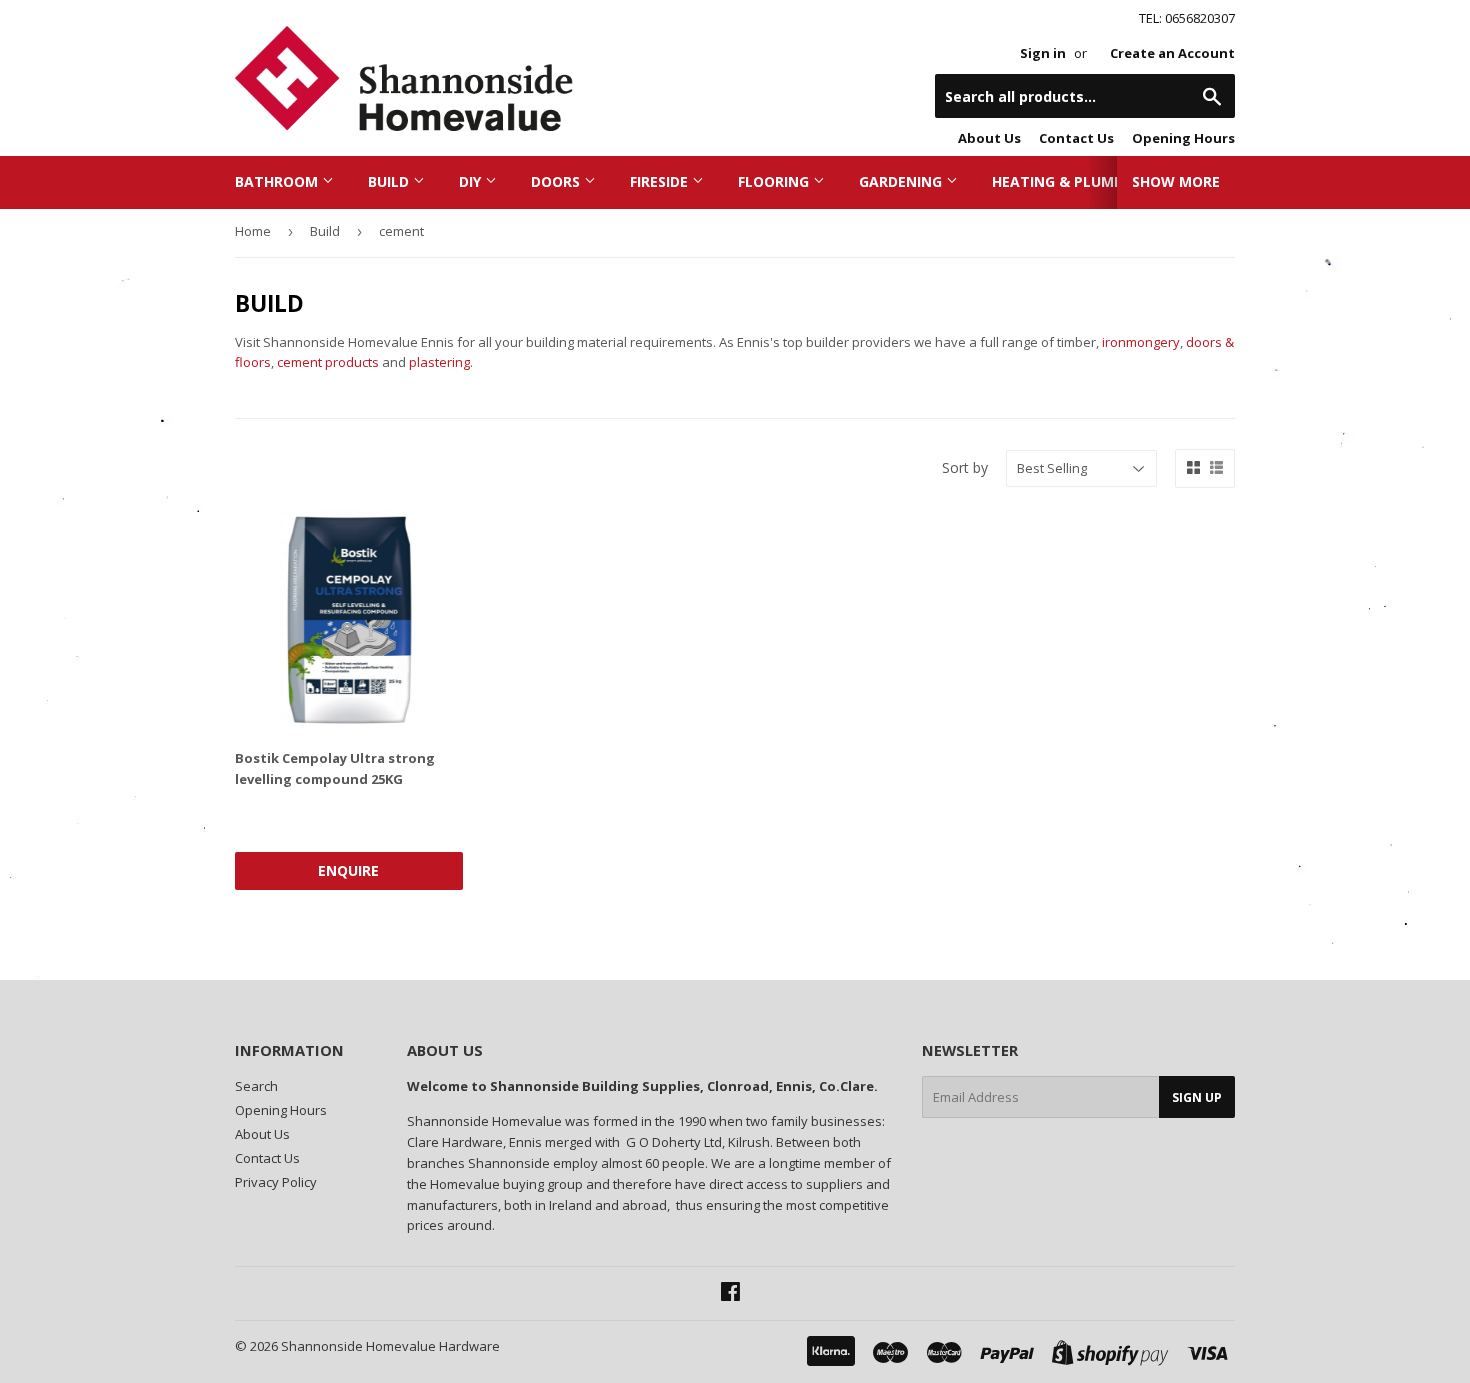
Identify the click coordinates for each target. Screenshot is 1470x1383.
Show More (1176, 181)
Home (253, 231)
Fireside (661, 181)
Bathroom (278, 181)
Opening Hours (1183, 138)
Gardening (902, 181)
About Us (989, 138)
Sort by (965, 467)
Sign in (1043, 53)
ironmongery (1141, 342)
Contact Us (1076, 138)
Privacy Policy (276, 1182)
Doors (557, 181)
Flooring (775, 181)
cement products (328, 362)
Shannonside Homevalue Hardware (390, 1346)
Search (256, 1086)
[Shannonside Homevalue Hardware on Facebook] (730, 1294)
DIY (472, 181)
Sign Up (1197, 1097)
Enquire (348, 870)
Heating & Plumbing (1072, 181)
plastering (439, 362)
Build (390, 181)
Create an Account (1172, 53)
